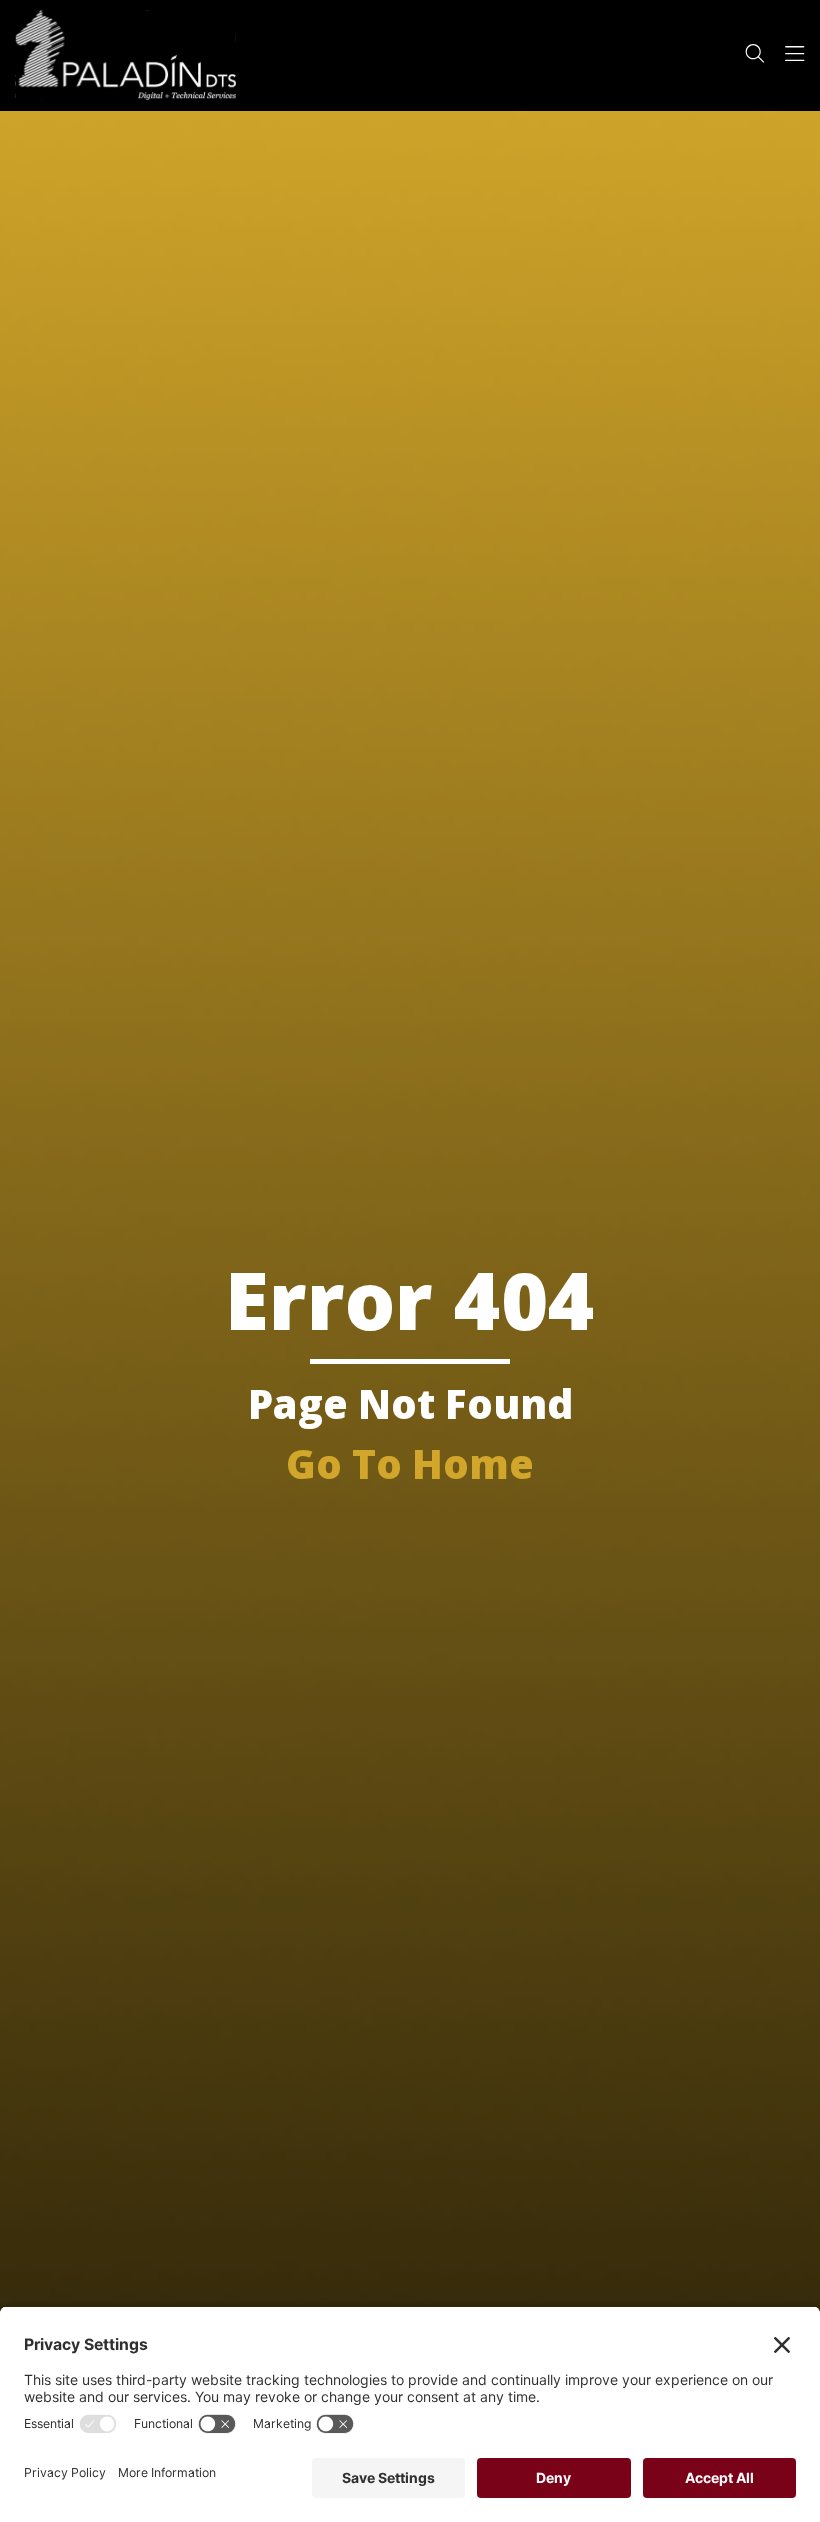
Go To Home (410, 1463)
